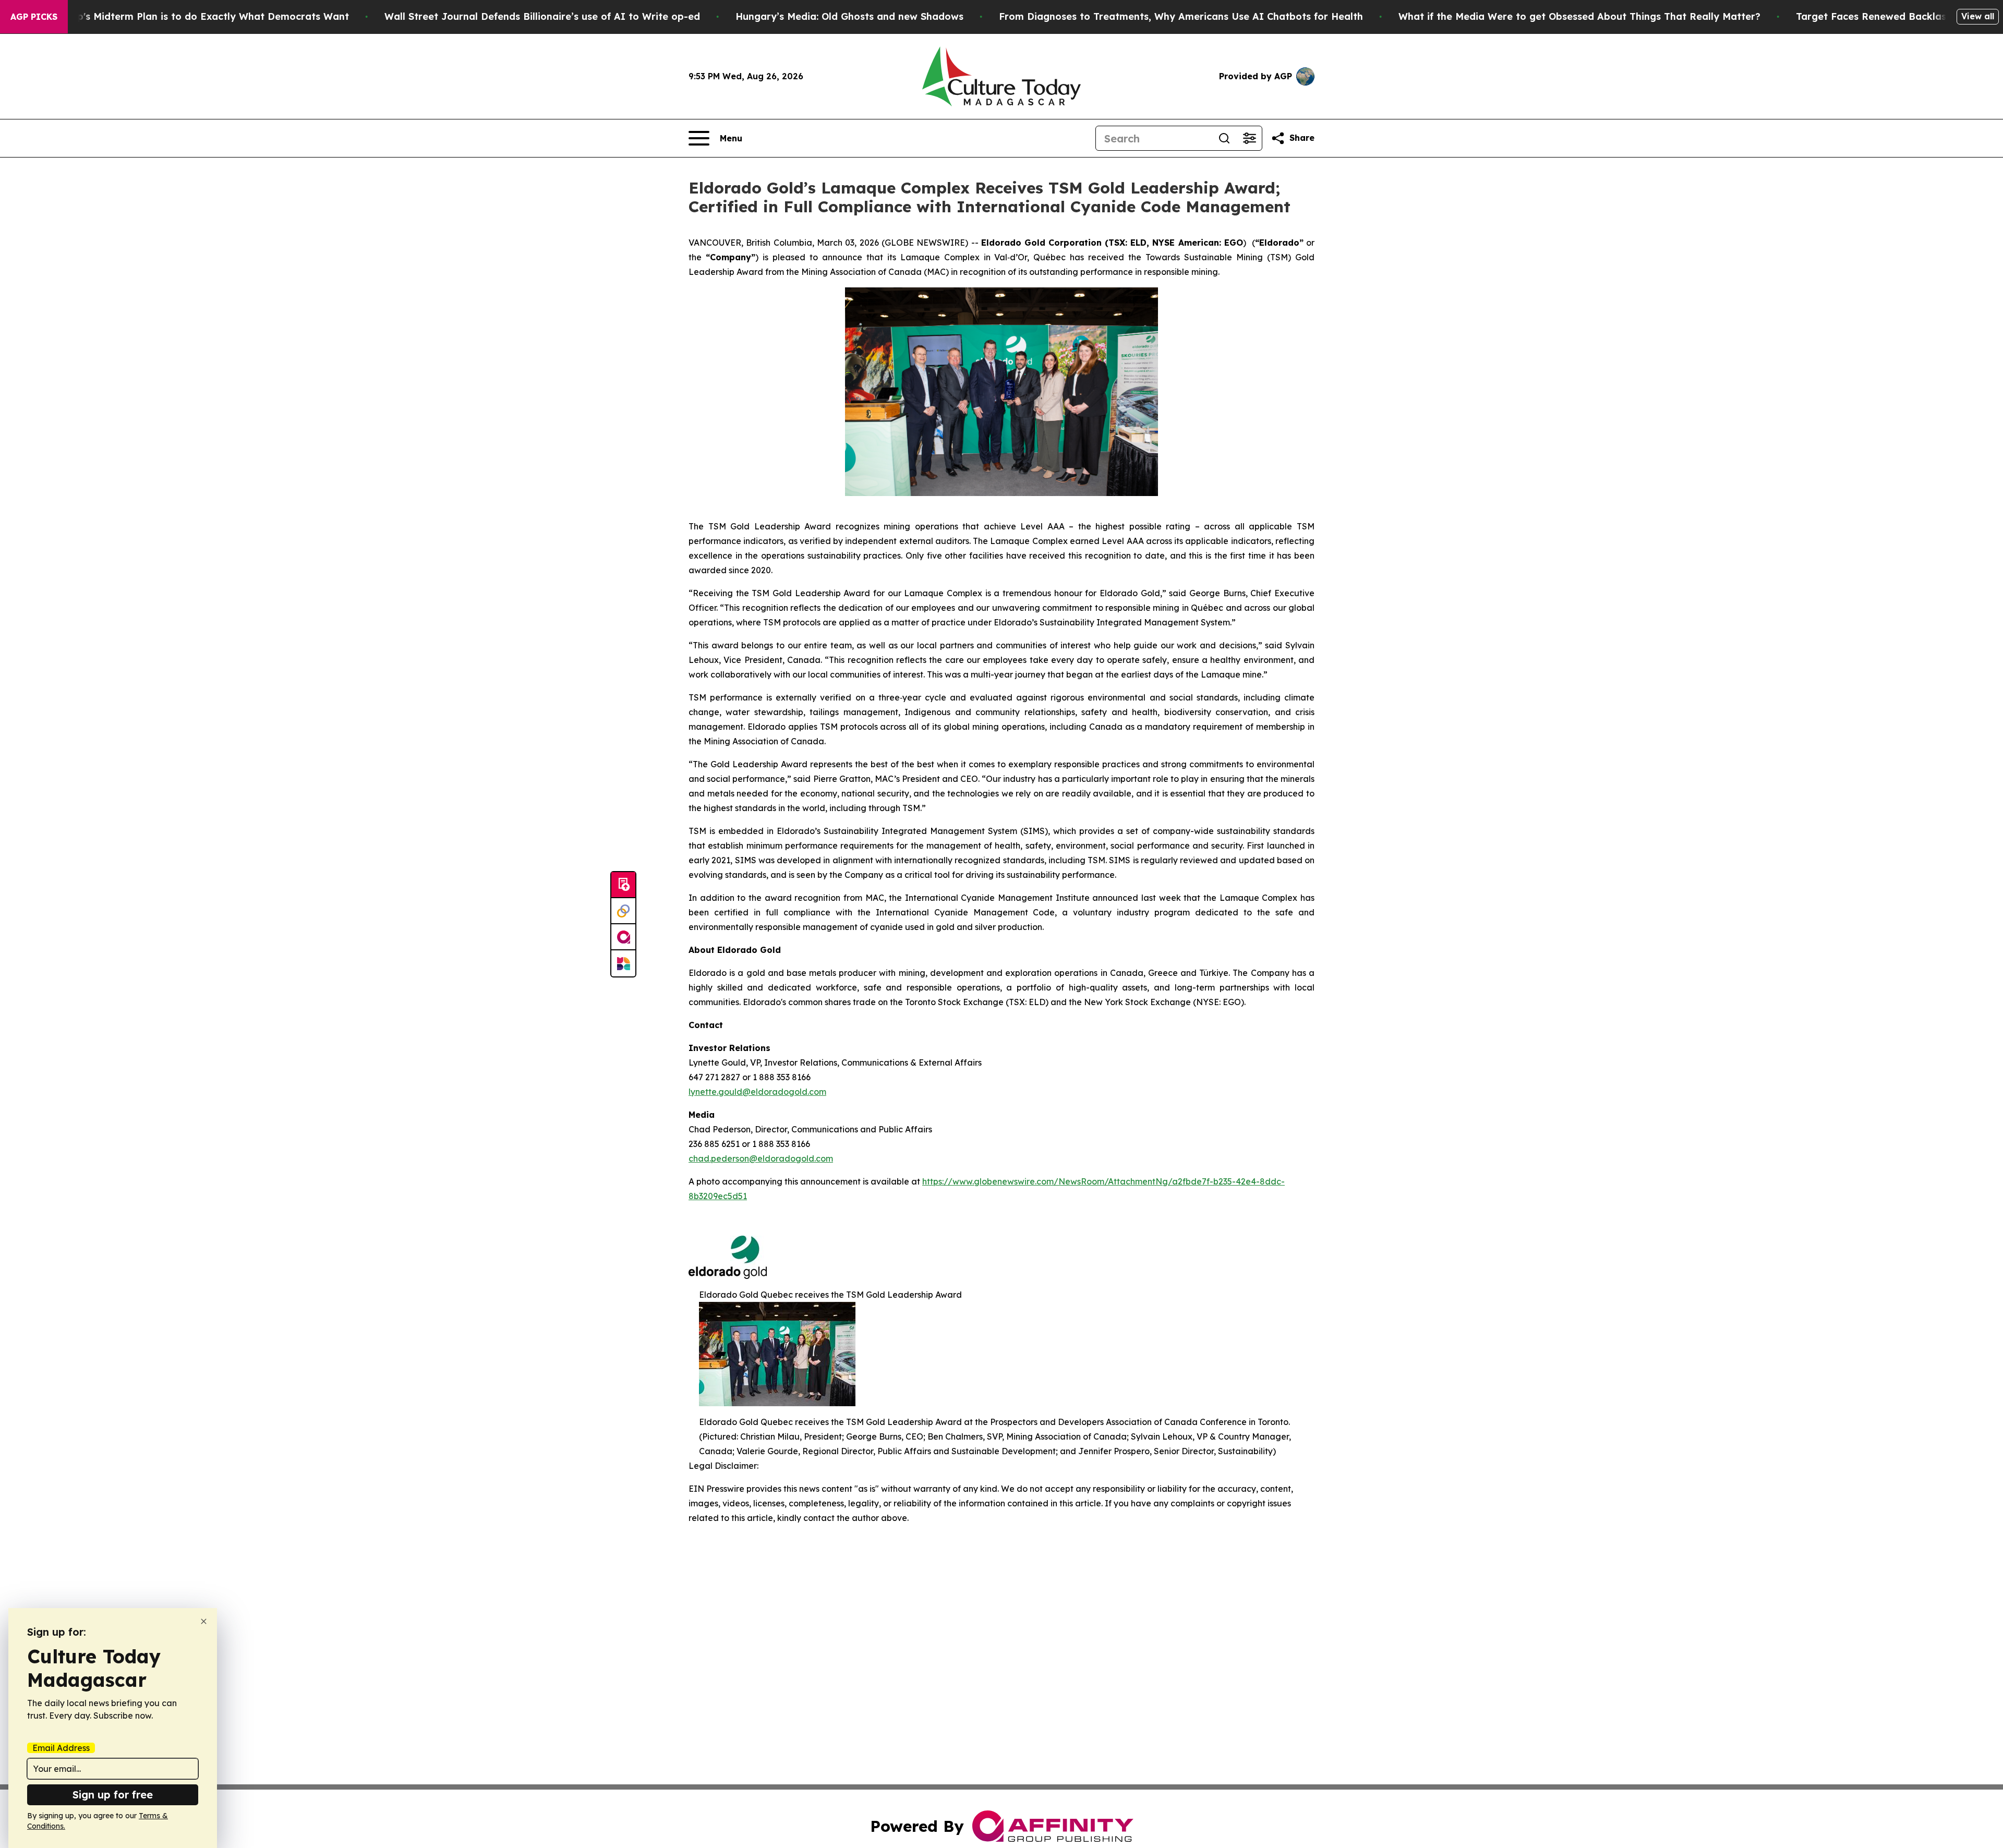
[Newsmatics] (623, 963)
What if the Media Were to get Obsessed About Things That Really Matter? (1579, 16)
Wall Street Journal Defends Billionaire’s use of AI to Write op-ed (542, 16)
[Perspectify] (623, 911)
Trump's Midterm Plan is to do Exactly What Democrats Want (201, 16)
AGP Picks (34, 17)
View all (1978, 16)
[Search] (1224, 138)
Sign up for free (113, 1795)
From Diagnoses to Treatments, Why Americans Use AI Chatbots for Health (1181, 16)
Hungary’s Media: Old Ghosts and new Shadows (849, 16)
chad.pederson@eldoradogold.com (761, 1158)
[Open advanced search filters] (1249, 138)
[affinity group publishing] (623, 937)
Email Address (61, 1748)
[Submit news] (623, 885)
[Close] (204, 1621)
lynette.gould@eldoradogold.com (757, 1092)
